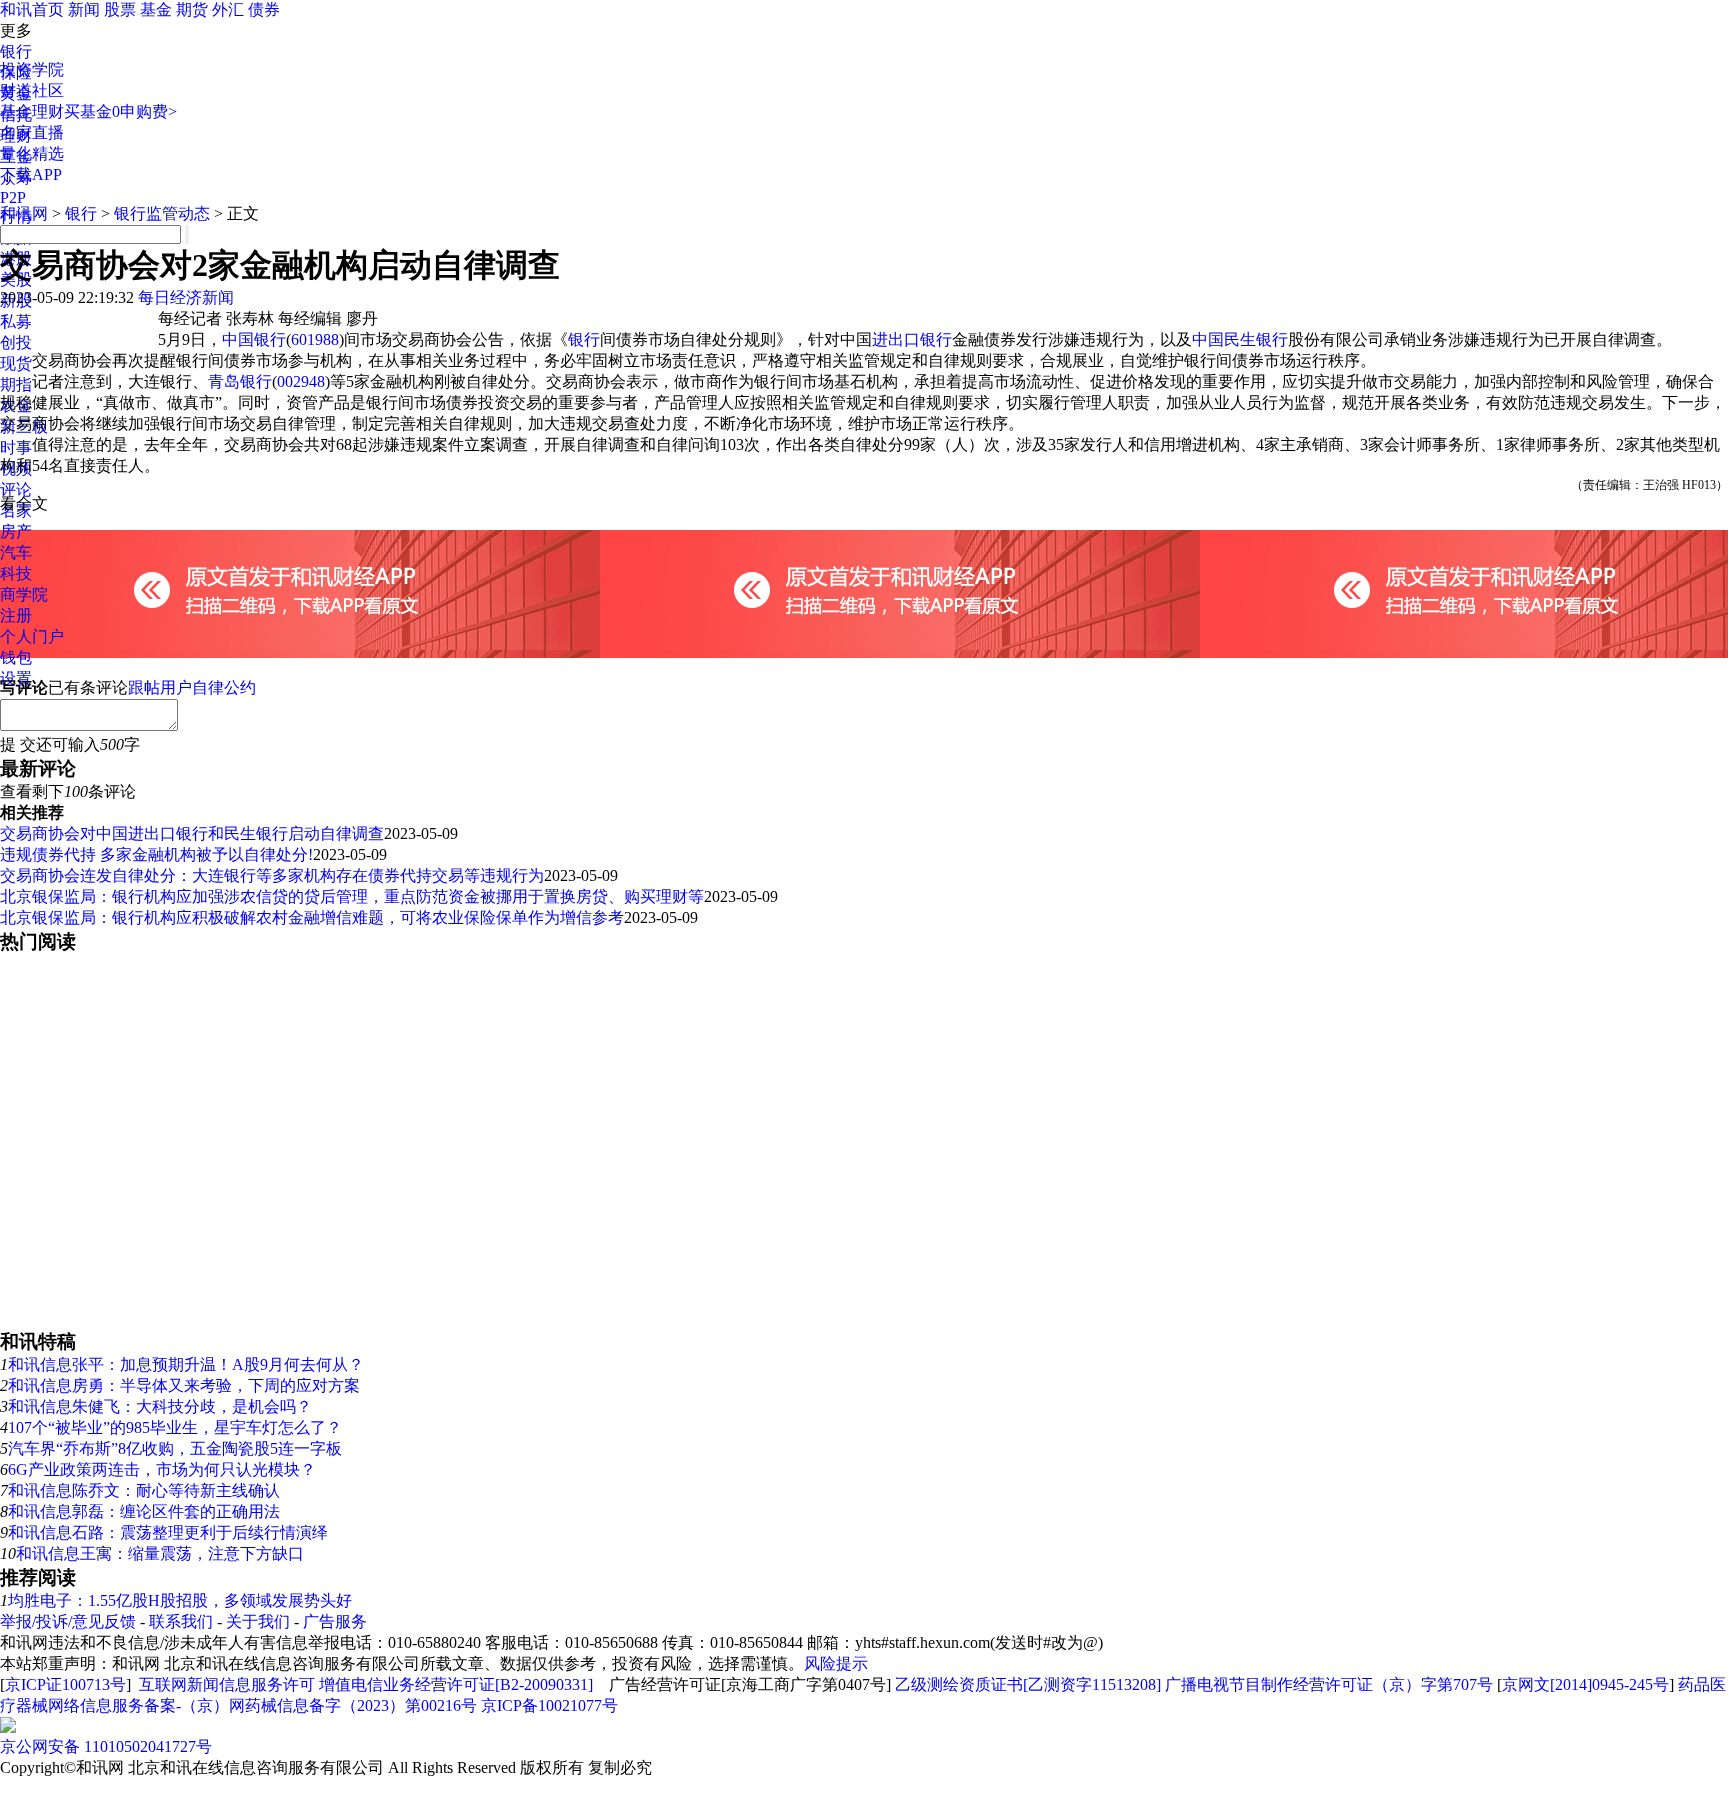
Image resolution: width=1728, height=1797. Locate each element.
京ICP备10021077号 (549, 1705)
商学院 (24, 594)
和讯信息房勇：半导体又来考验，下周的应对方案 (184, 1385)
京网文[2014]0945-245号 (1585, 1684)
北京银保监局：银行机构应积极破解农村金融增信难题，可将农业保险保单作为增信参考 (312, 917)
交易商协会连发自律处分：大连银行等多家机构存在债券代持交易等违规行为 (272, 875)
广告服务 (335, 1621)
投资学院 (32, 69)
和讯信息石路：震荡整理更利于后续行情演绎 (168, 1532)
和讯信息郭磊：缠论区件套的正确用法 (144, 1511)
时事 (16, 447)
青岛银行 (240, 381)
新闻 (84, 9)
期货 (192, 9)
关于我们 (258, 1621)
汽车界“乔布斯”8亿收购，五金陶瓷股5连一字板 (175, 1448)
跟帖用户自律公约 (192, 687)
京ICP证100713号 (65, 1684)
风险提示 (836, 1663)
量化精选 (32, 153)
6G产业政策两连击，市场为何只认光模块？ (162, 1469)
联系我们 (181, 1621)
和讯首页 (32, 9)
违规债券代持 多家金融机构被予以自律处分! (156, 854)
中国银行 (254, 339)
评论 (16, 489)
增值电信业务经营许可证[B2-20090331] (456, 1684)
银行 (16, 51)
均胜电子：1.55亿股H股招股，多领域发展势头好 (180, 1600)
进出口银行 (912, 339)
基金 (156, 9)
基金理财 (32, 111)
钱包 (16, 657)
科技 (16, 573)
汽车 (16, 552)
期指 (16, 384)
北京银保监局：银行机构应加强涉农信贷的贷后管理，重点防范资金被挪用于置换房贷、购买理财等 (352, 896)
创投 (16, 342)
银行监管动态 (162, 213)
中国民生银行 (1240, 339)
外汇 (228, 9)
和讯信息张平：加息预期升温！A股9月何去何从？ (186, 1364)
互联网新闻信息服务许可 (227, 1684)
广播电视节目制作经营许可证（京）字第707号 (1329, 1684)
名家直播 (32, 132)
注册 (16, 615)
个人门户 (32, 636)
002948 (301, 381)
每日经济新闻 (186, 297)
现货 (16, 363)
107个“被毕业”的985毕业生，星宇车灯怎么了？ (175, 1427)
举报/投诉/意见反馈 (68, 1621)
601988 (315, 339)
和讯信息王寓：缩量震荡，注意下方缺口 (160, 1553)
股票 (120, 9)
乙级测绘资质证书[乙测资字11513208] (1028, 1684)
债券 (264, 9)
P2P (13, 197)
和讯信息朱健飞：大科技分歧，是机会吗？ (160, 1406)
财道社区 (32, 90)
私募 (16, 321)
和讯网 (24, 213)
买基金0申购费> (120, 111)
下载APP (31, 174)
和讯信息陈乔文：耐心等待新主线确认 (144, 1490)
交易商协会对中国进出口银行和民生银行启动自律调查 (192, 833)
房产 (16, 531)
